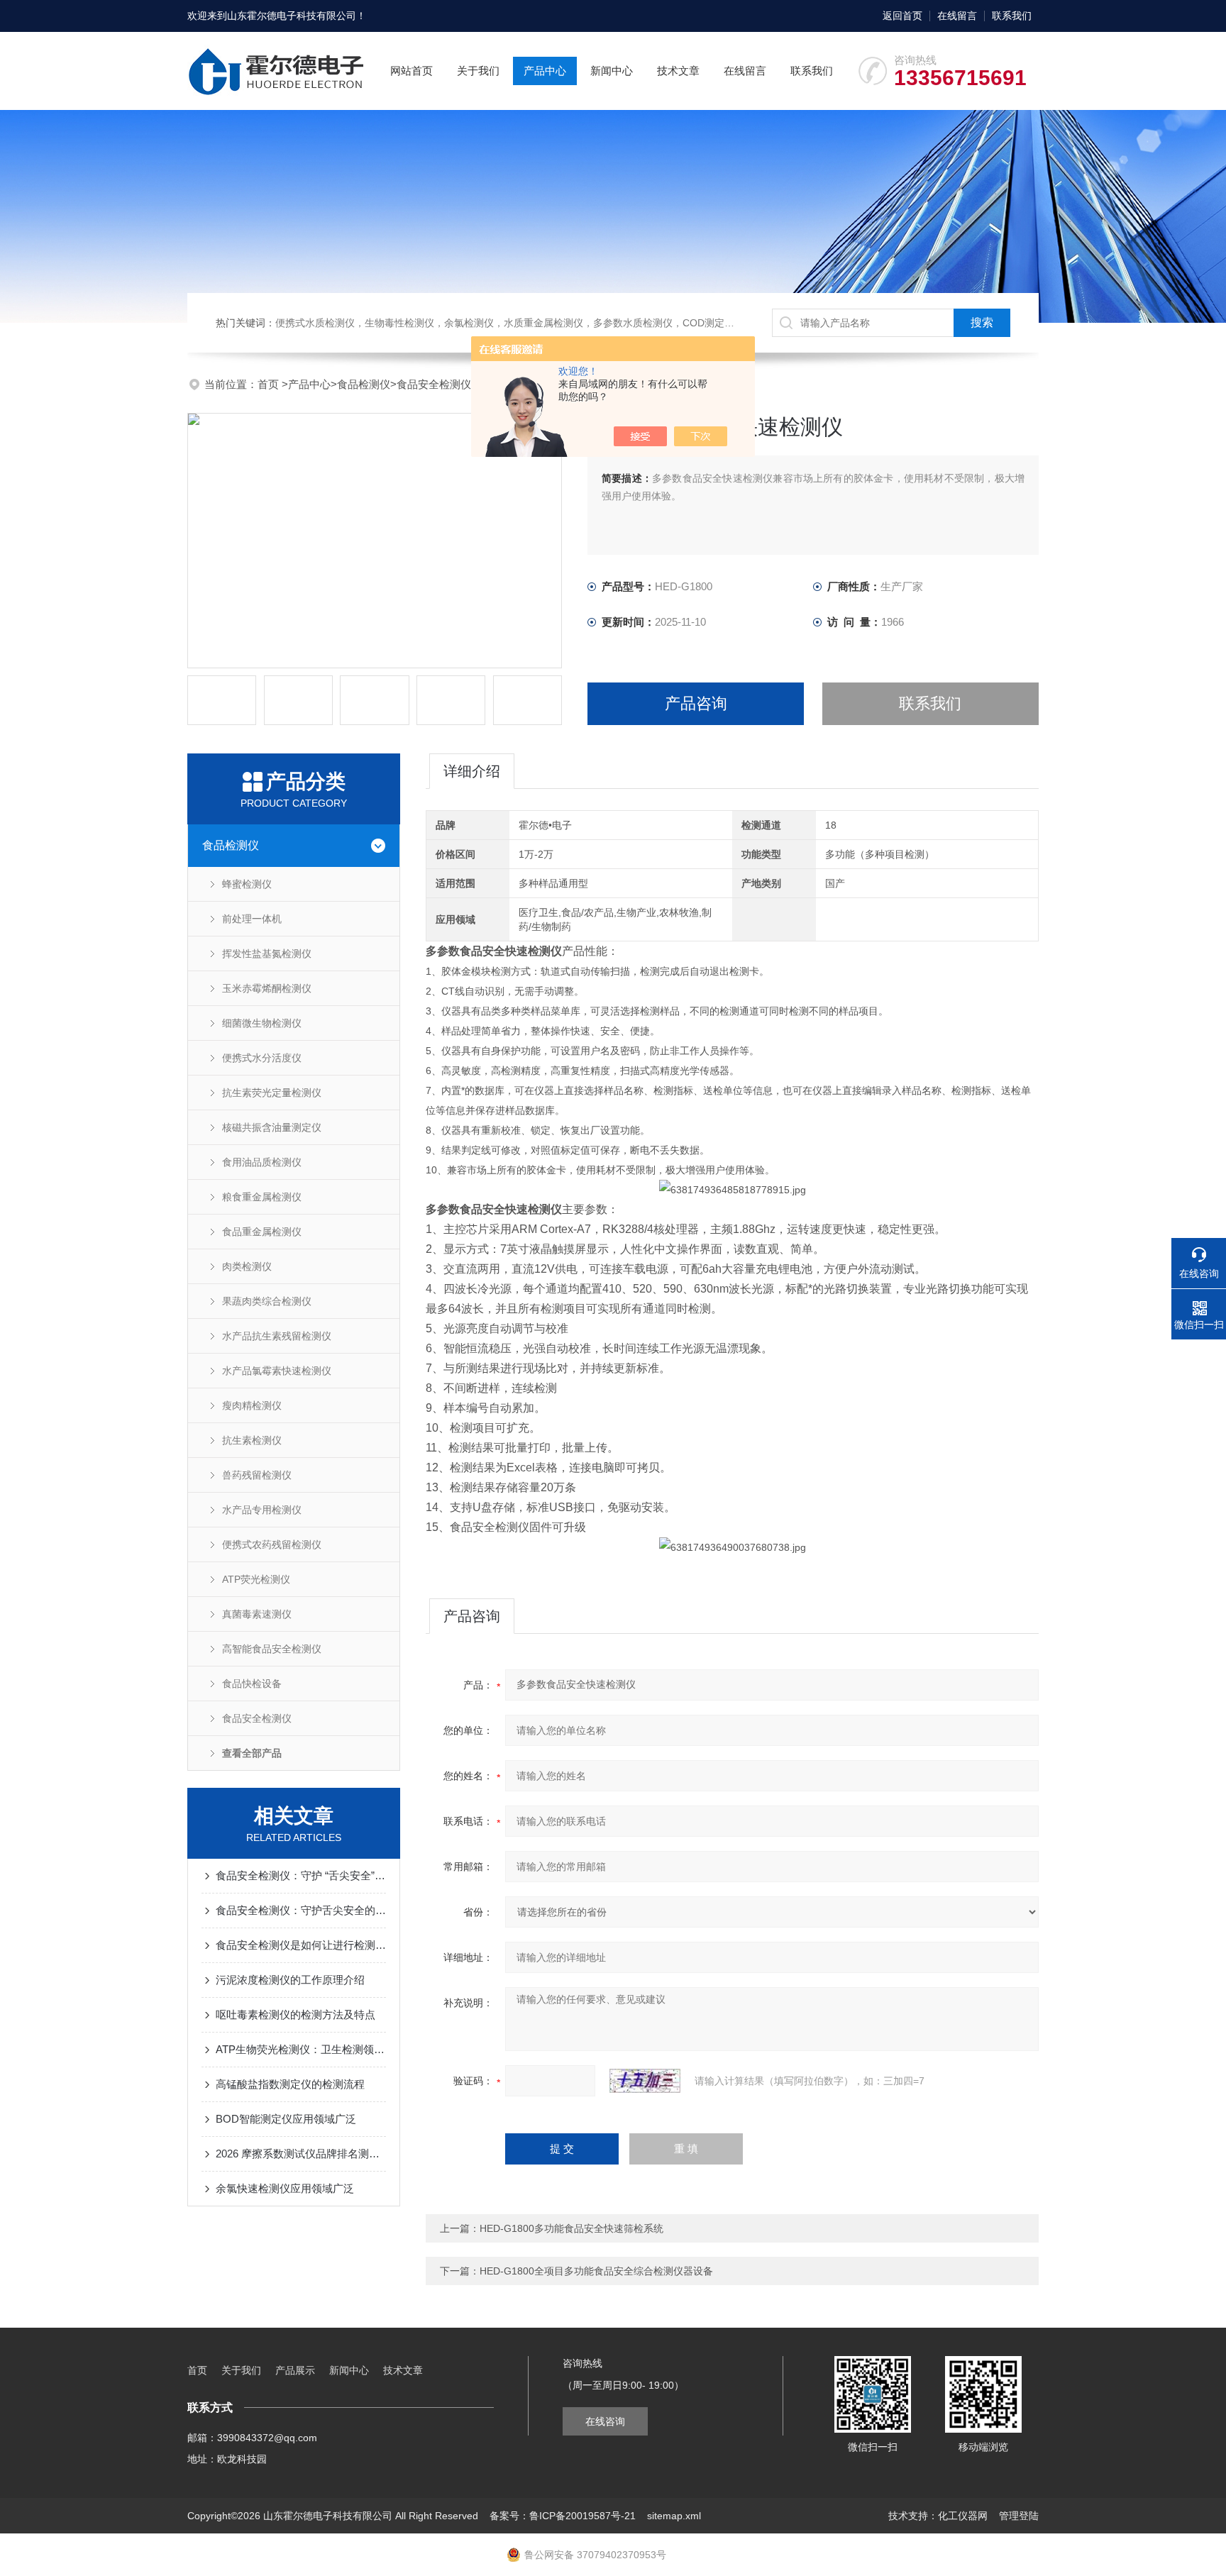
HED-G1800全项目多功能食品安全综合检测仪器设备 (596, 2271)
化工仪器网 (963, 2516)
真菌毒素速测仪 (257, 1614)
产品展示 (295, 2370)
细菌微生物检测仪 (262, 1023)
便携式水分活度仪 (262, 1058)
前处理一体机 (252, 919)
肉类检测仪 (247, 1266)
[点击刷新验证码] (645, 2081)
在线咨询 (605, 2421)
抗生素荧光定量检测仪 (272, 1093)
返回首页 (902, 16)
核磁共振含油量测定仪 (272, 1127)
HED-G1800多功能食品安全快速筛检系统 (571, 2228)
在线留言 (957, 16)
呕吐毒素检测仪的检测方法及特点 (296, 2014)
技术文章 (678, 71)
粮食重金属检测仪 (262, 1197)
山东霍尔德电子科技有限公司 (292, 16)
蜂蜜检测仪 (247, 884)
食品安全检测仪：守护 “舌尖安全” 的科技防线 (301, 1875)
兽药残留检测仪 (257, 1475)
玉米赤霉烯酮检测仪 (267, 988)
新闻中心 (612, 71)
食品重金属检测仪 (262, 1232)
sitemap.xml (674, 2516)
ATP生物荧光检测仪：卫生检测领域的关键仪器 (301, 2049)
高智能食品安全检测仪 (272, 1649)
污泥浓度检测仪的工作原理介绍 (290, 1980)
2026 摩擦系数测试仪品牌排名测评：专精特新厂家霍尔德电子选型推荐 (301, 2154)
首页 (270, 384)
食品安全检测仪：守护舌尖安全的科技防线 (301, 1910)
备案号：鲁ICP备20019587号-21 (563, 2516)
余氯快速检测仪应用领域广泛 (285, 2188)
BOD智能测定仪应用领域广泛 (286, 2119)
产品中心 (545, 71)
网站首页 (412, 71)
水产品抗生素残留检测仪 (277, 1336)
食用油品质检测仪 (262, 1162)
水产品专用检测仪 (262, 1510)
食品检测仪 (364, 384)
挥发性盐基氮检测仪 (267, 953)
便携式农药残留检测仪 (272, 1544)
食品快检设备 (252, 1684)
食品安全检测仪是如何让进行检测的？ (301, 1945)
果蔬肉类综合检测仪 (267, 1301)
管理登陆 (1019, 2516)
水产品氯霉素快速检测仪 (277, 1371)
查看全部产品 (252, 1753)
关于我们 (478, 71)
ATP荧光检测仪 (256, 1579)
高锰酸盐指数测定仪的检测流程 (290, 2084)
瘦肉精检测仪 (252, 1405)
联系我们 (1012, 16)
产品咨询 (696, 703)
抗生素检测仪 (252, 1440)
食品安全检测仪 (434, 384)
